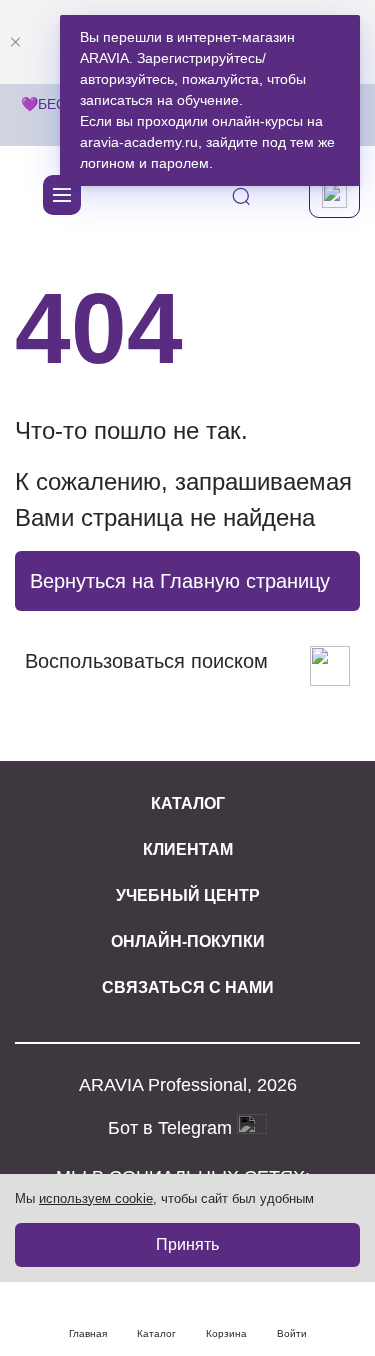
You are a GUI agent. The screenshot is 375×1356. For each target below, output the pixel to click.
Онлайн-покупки (188, 941)
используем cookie (96, 1198)
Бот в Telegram (172, 1128)
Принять (187, 1244)
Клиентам (188, 849)
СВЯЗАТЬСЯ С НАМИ (188, 987)
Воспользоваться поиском (146, 661)
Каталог (188, 803)
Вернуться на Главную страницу (180, 581)
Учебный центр (188, 895)
